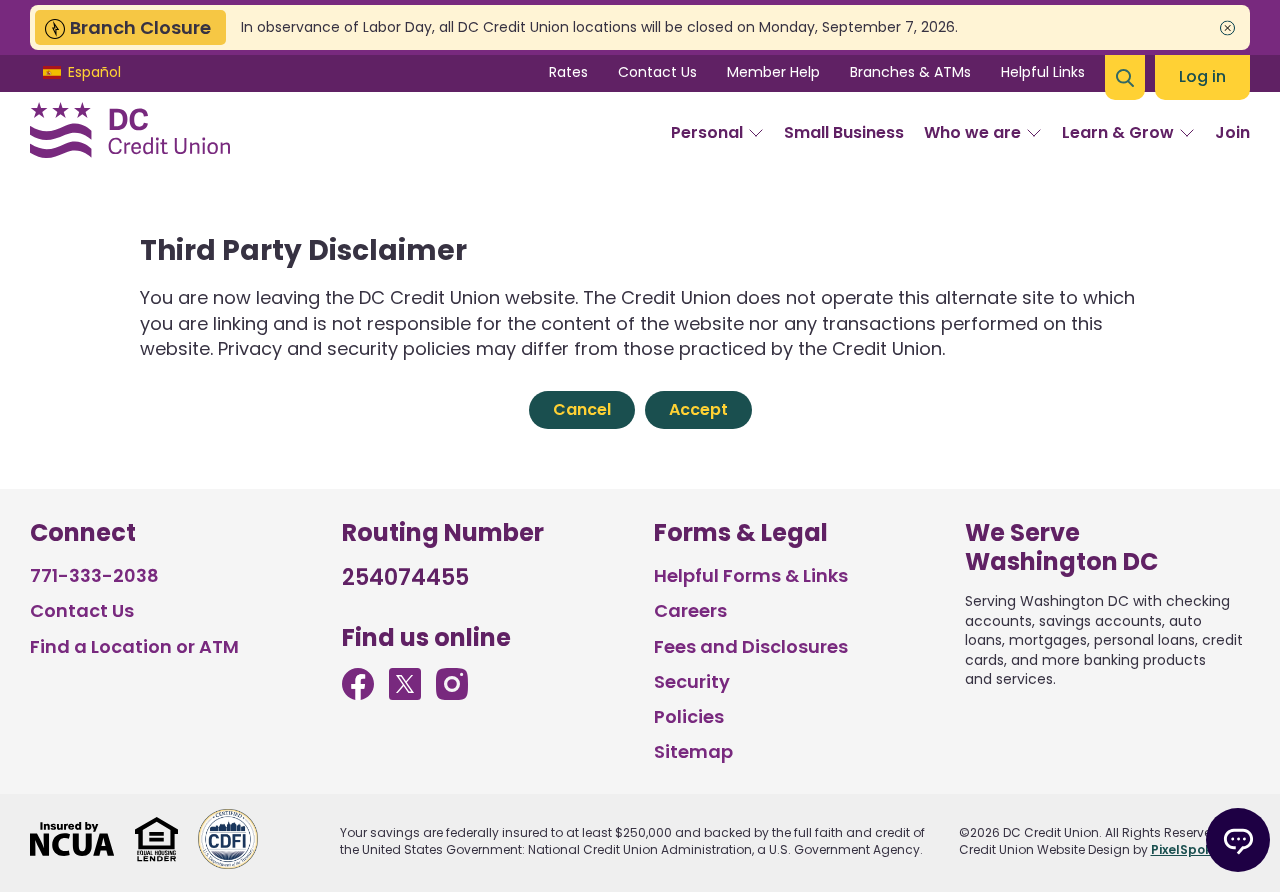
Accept (698, 409)
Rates (568, 72)
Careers (690, 610)
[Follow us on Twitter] (405, 693)
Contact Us (657, 72)
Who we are (972, 132)
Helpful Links (1043, 72)
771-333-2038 (94, 575)
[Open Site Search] (1125, 77)
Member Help (773, 72)
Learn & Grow (1118, 132)
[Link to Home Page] (130, 133)
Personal (707, 132)
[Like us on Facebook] (358, 693)
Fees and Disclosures (751, 646)
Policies (689, 716)
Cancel (582, 409)
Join (1232, 132)
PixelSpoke (1185, 849)
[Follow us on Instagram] (452, 693)
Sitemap (693, 751)
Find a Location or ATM (134, 646)
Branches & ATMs (910, 72)
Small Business (844, 132)
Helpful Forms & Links (751, 575)
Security (692, 681)
